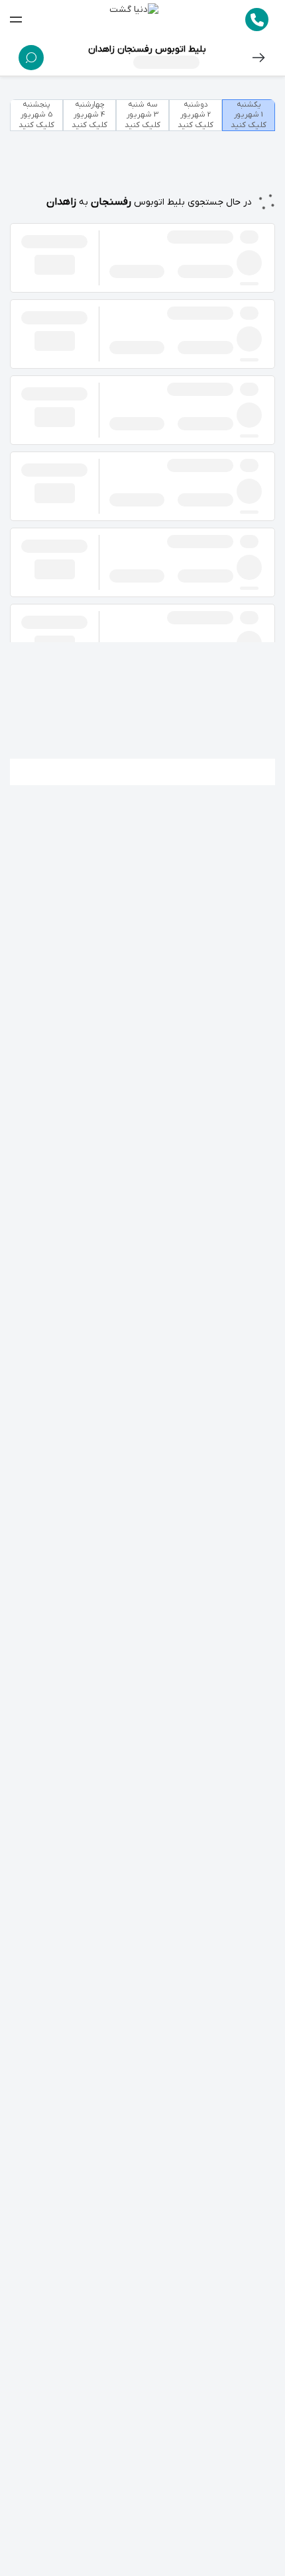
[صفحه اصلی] (134, 20)
